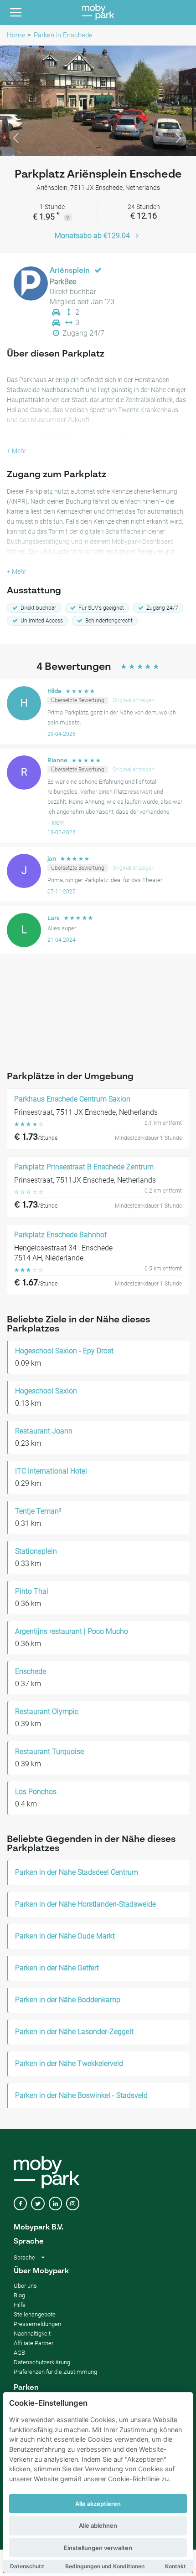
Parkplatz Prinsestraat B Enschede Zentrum (84, 1167)
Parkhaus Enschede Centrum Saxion (72, 1099)
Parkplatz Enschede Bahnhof (60, 1235)
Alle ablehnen (98, 2525)
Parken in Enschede (63, 35)
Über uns (25, 2286)
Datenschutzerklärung (42, 2362)
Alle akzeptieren (98, 2504)
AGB (19, 2353)
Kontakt (175, 2566)
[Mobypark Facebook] (20, 2204)
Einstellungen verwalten (98, 2548)
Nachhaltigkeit (32, 2334)
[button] (15, 101)
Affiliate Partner (34, 2343)
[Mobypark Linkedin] (55, 2204)
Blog (19, 2295)
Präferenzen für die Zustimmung (55, 2372)
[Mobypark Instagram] (73, 2204)
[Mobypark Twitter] (38, 2204)
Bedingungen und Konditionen (105, 2566)
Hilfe (20, 2305)
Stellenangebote (35, 2314)
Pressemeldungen (37, 2324)
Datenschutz (27, 2566)
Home (16, 35)
